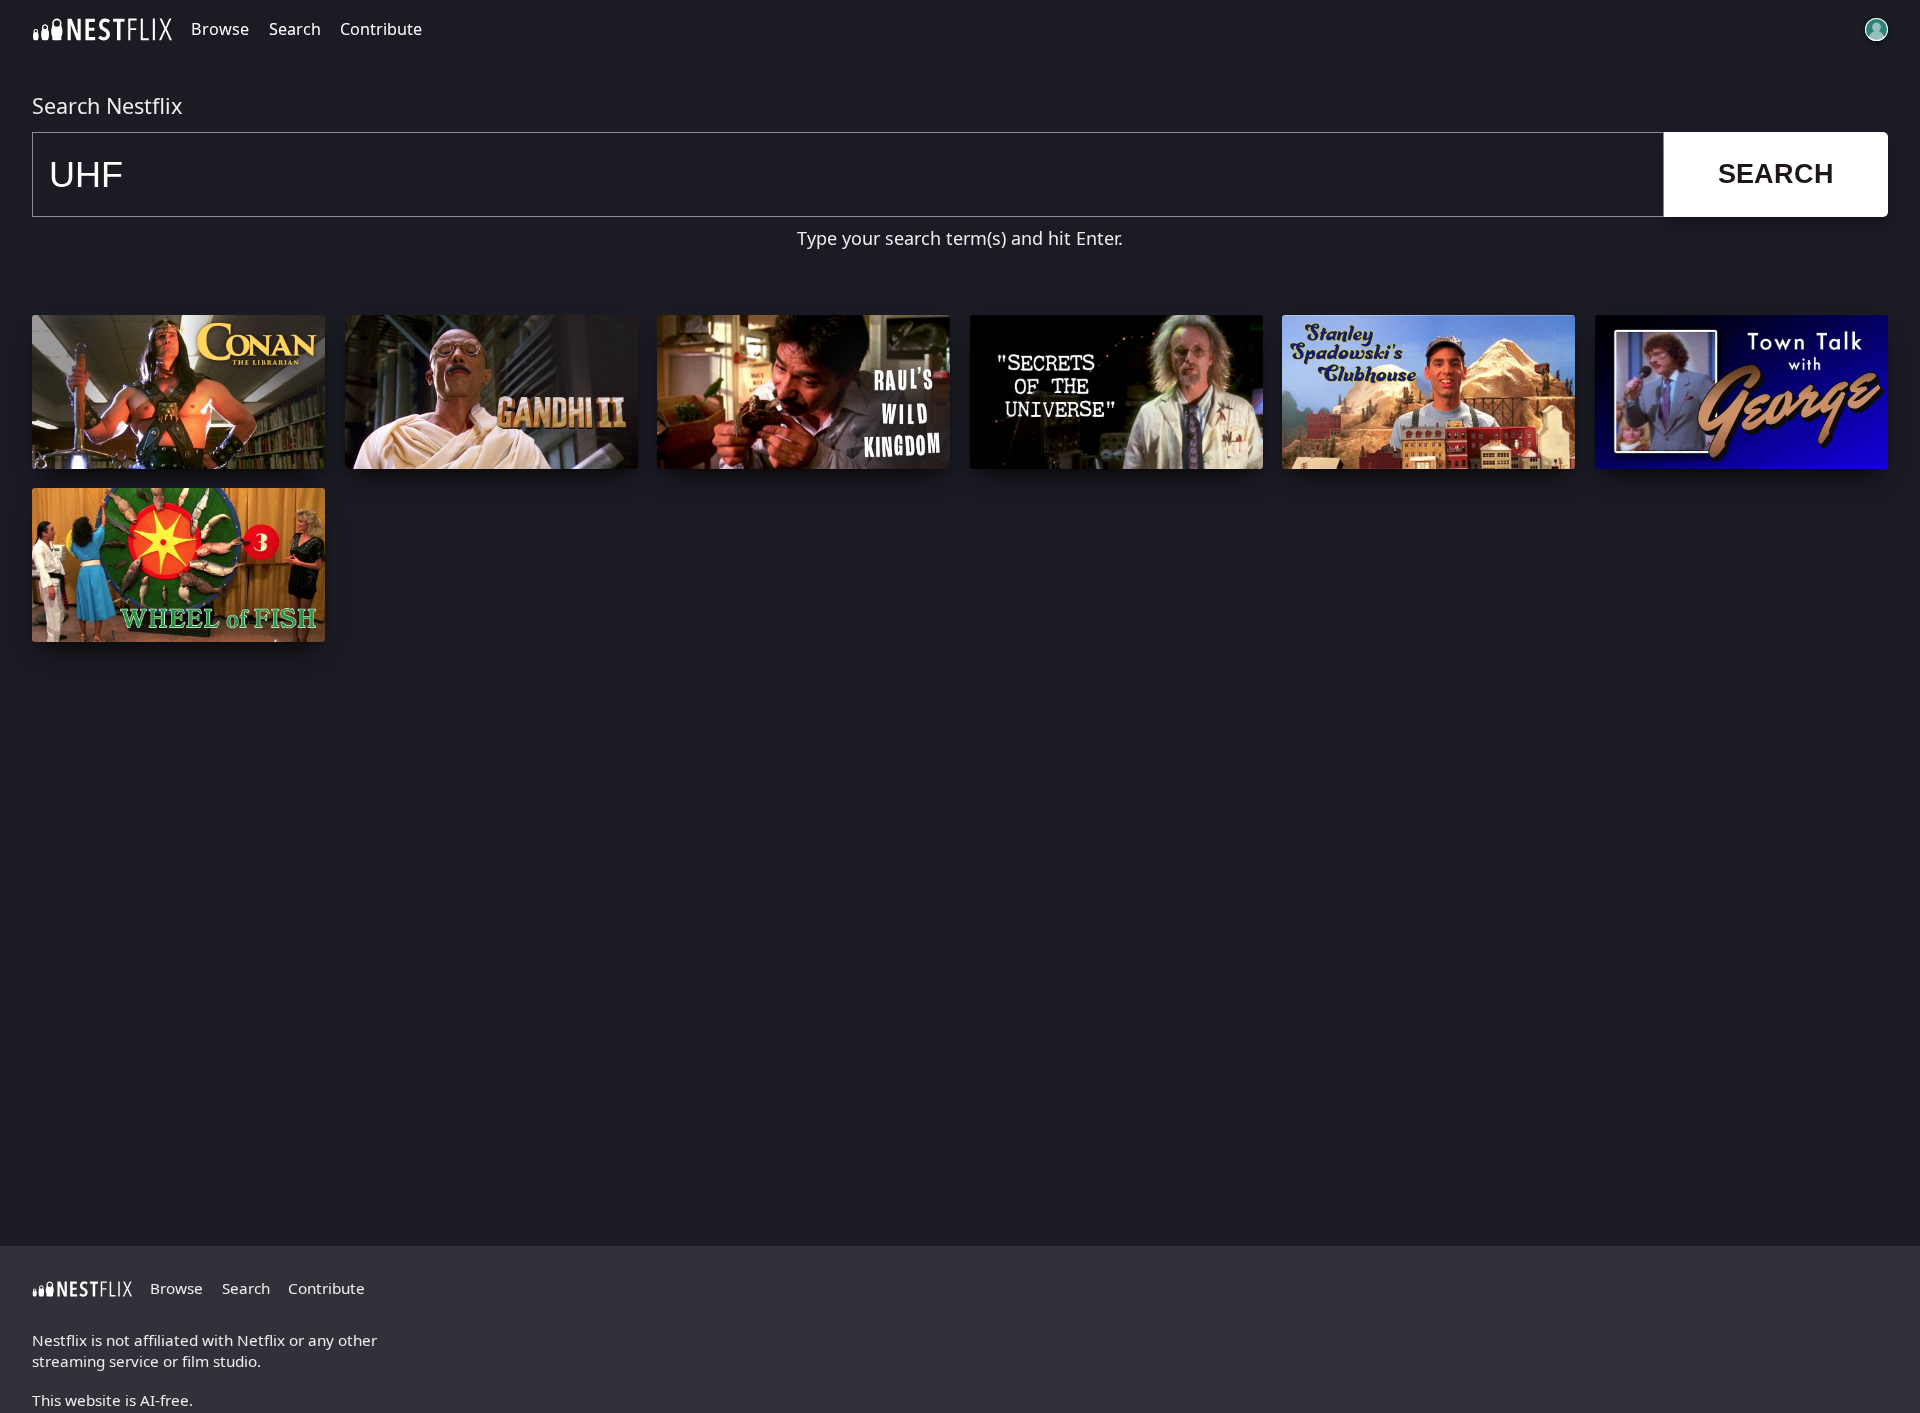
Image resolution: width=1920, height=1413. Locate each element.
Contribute (381, 29)
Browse (220, 29)
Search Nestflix (107, 105)
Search (295, 29)
